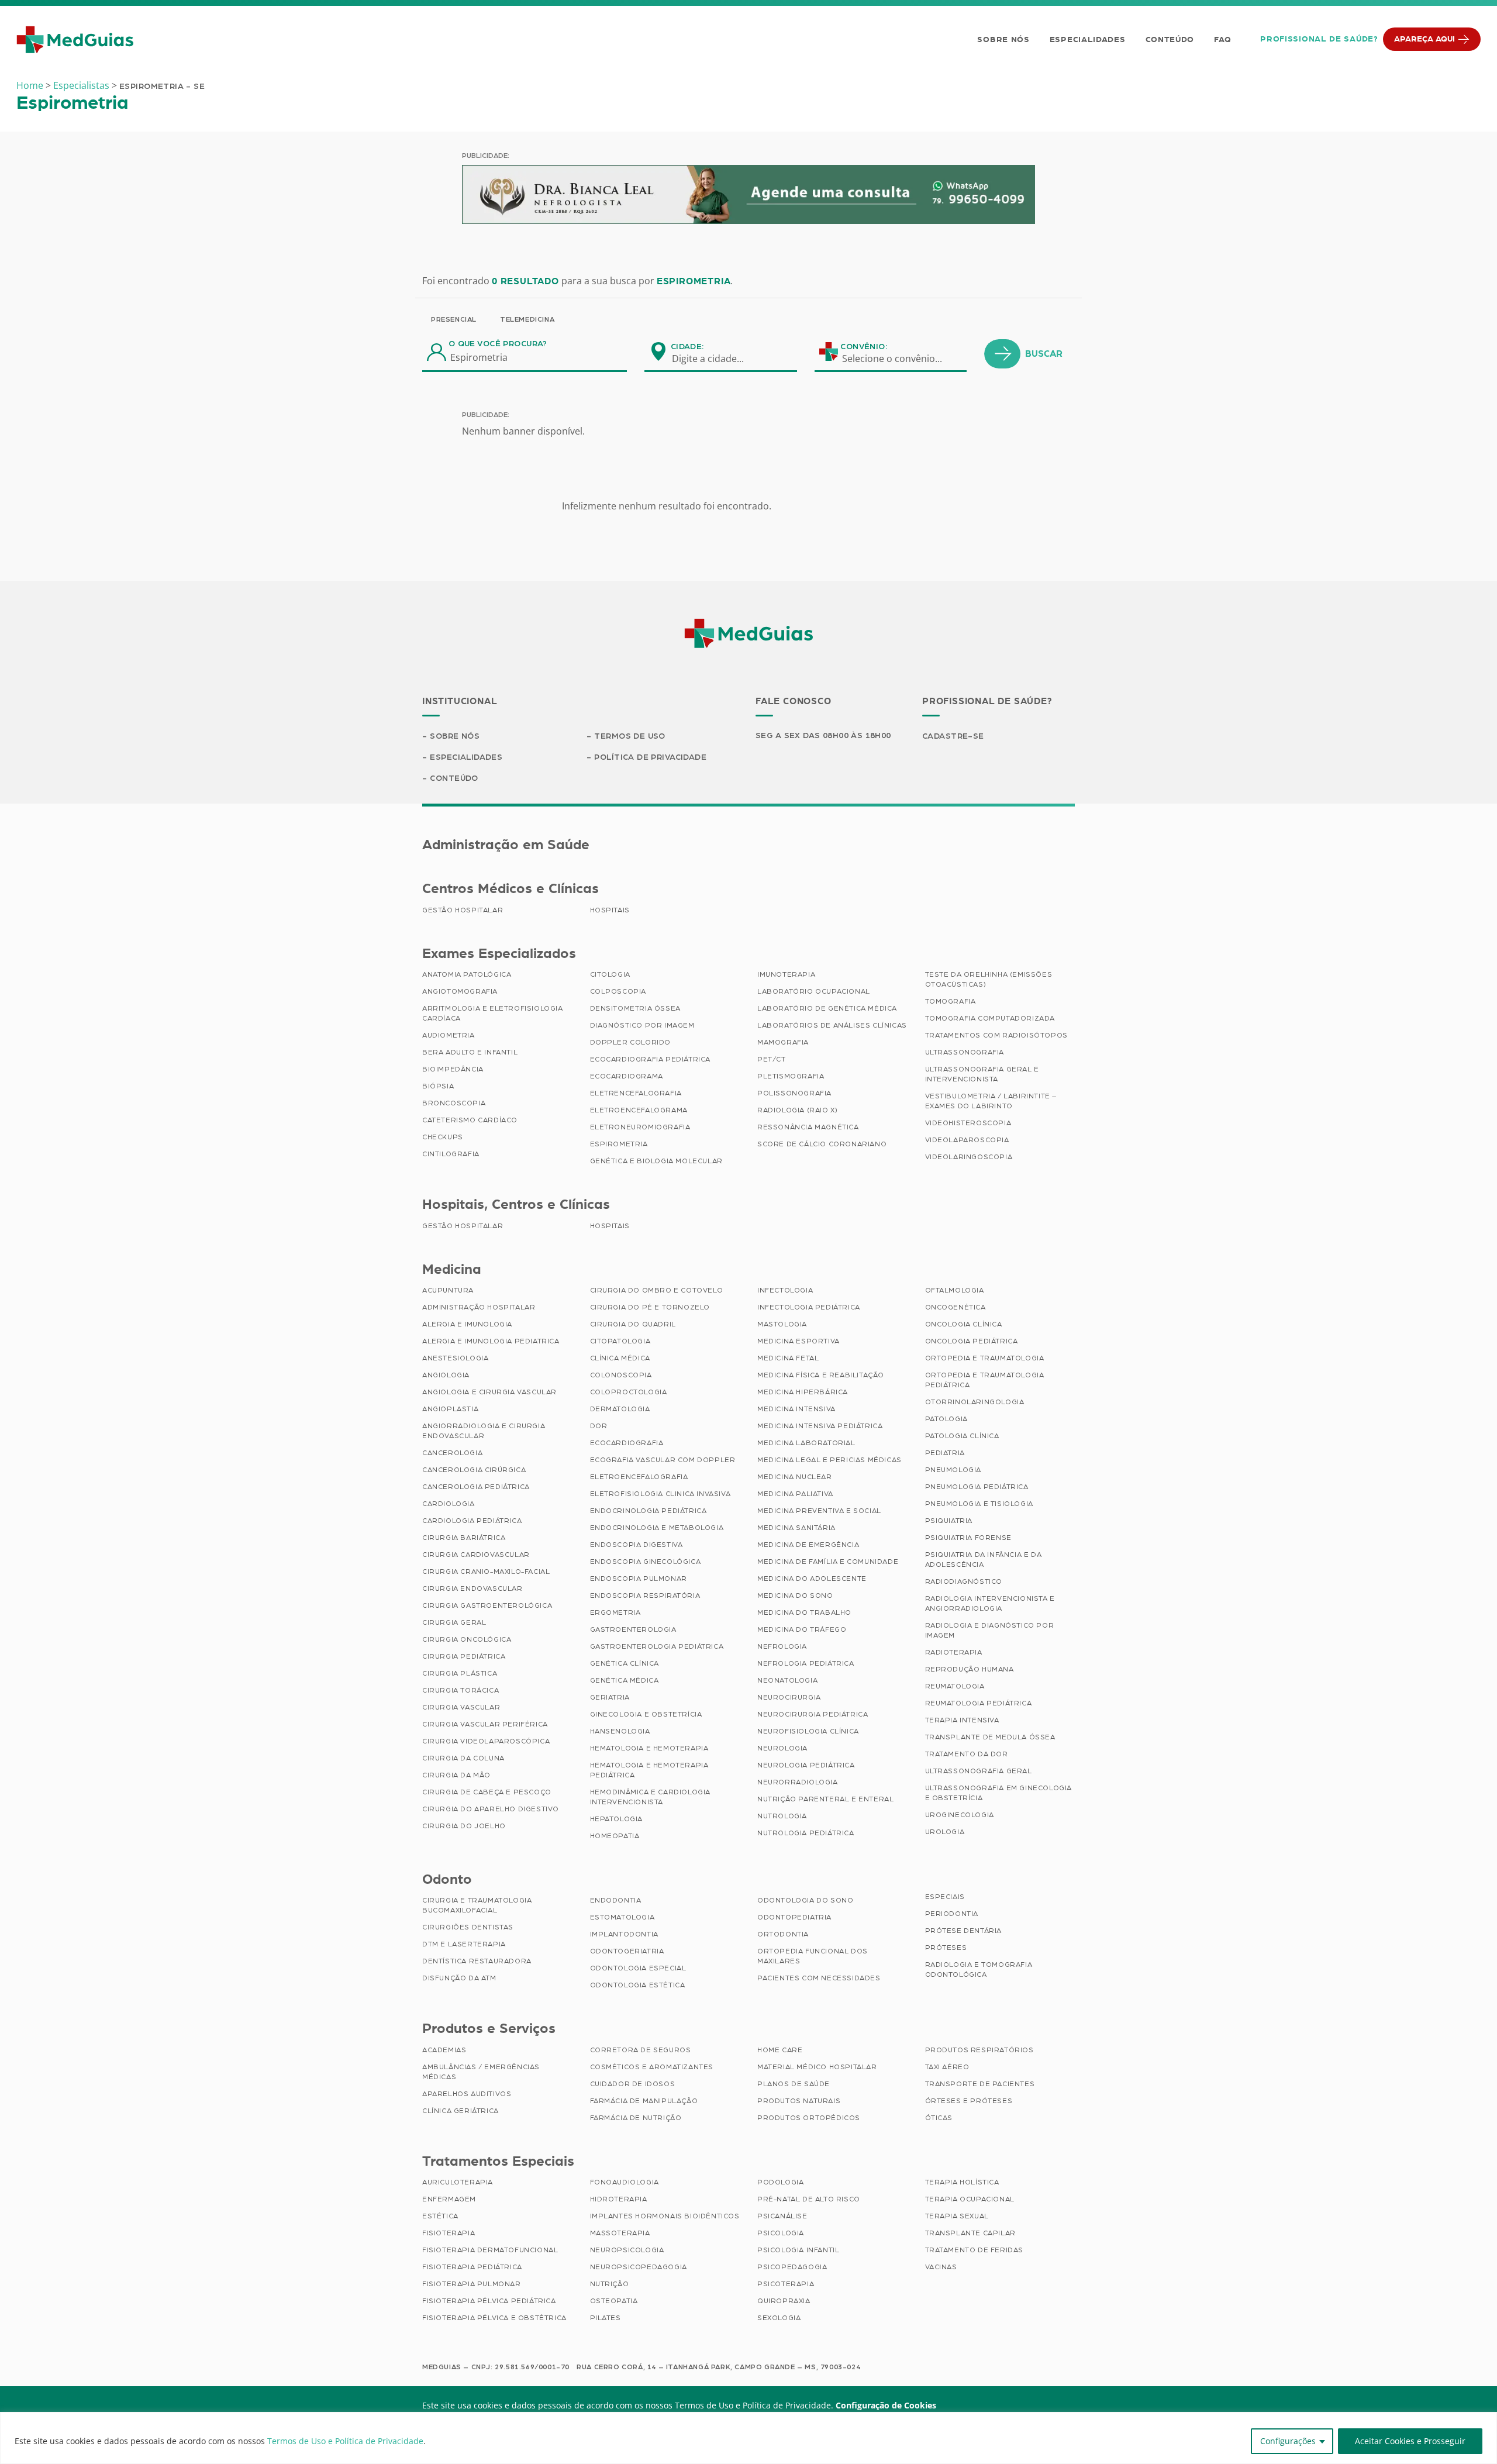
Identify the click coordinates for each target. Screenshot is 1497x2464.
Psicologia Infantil (798, 2250)
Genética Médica (625, 1680)
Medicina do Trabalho (804, 1612)
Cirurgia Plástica (460, 1673)
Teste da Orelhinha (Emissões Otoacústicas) (989, 979)
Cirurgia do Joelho (464, 1826)
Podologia (780, 2182)
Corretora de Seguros (641, 2050)
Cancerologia (452, 1453)
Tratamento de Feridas (975, 2250)
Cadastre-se (953, 736)
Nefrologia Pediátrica (806, 1663)
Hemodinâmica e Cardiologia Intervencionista (651, 1797)
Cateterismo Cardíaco (470, 1120)
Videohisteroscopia (968, 1123)
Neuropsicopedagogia (639, 2267)
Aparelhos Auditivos (467, 2094)
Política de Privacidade (650, 757)
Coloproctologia (629, 1392)
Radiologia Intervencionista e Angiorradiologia (990, 1603)
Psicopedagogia (792, 2267)
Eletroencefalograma (639, 1110)
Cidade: (687, 347)
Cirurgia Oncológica (467, 1639)
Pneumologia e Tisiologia (979, 1504)
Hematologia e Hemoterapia (649, 1748)
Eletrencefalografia (636, 1093)
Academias (444, 2050)
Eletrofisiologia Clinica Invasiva (660, 1494)
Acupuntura (448, 1290)
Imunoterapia (786, 974)
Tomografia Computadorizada (990, 1018)
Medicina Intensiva (796, 1409)
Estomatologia (622, 1917)
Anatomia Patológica (467, 974)
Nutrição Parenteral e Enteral (825, 1799)
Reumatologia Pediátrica (979, 1703)
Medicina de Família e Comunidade (828, 1562)
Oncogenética (956, 1307)
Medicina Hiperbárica (803, 1392)
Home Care (780, 2050)
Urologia (945, 1832)
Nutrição (610, 2284)
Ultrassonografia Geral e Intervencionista (982, 1074)
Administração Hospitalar (479, 1307)
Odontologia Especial (638, 1968)
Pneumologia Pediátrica (977, 1487)
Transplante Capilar (970, 2233)
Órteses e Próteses (969, 2101)
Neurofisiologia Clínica (808, 1731)
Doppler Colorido (631, 1042)
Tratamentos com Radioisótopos (996, 1035)
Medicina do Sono (795, 1595)
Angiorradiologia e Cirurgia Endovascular (484, 1431)
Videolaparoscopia (967, 1140)
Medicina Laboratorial (806, 1443)
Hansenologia (620, 1731)
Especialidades (1088, 40)
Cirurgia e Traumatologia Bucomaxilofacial (477, 1905)
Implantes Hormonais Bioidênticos (665, 2216)
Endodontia (616, 1900)
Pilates (606, 2318)
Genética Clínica (625, 1663)
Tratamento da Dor (967, 1754)
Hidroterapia (619, 2199)
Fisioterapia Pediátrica (472, 2267)
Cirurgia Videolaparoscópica (486, 1741)
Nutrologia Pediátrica (806, 1833)
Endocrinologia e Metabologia (657, 1528)
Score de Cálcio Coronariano (822, 1144)
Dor (599, 1426)
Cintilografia (451, 1154)
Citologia (610, 974)
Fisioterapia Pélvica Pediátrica (489, 2301)
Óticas (939, 2118)
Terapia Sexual (957, 2216)
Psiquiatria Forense (968, 1538)
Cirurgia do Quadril (633, 1324)
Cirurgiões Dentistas (468, 1927)
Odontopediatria (794, 1917)
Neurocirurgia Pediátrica (813, 1714)
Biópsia (438, 1086)
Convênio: (864, 347)
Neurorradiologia (798, 1782)
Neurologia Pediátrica (806, 1765)
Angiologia (446, 1375)
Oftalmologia (955, 1290)
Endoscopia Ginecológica (646, 1562)
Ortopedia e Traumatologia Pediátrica (985, 1380)
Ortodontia (783, 1934)
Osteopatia (614, 2301)
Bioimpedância (453, 1069)
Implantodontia (624, 1934)
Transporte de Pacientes (980, 2084)
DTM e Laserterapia (464, 1944)
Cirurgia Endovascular (472, 1588)
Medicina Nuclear (795, 1477)
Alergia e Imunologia (467, 1324)
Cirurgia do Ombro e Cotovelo (657, 1290)
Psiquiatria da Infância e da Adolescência (984, 1560)
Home (30, 85)
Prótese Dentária (964, 1931)
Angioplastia (450, 1409)
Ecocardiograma (627, 1076)
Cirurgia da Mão (456, 1775)
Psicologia (781, 2233)
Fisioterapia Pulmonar (472, 2284)
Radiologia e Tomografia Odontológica (979, 1970)
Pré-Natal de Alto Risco (809, 2199)
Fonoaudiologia (625, 2182)
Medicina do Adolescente (812, 1579)
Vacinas (941, 2267)
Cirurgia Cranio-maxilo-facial (486, 1572)
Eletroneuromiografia (640, 1127)
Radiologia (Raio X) (797, 1110)
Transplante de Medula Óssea (990, 1737)
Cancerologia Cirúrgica (474, 1470)
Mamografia (783, 1042)
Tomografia (951, 1001)
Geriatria (610, 1697)
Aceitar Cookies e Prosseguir (1410, 2441)
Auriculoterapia (458, 2182)
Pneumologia (953, 1470)
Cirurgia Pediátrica (464, 1656)
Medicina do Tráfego (802, 1629)
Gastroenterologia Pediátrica (657, 1646)
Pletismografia (791, 1076)
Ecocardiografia (627, 1443)
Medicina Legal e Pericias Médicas (829, 1460)
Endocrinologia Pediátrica (649, 1511)
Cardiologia (449, 1504)
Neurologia (782, 1748)
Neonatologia (787, 1680)
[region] (748, 2438)
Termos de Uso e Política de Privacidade (345, 2441)
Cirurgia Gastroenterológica (487, 1605)
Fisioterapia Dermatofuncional (490, 2250)
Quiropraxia (784, 2301)
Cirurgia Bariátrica (464, 1538)
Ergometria (615, 1612)
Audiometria (449, 1035)
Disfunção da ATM (459, 1978)
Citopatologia (620, 1341)
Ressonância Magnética (808, 1127)
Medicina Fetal (788, 1358)
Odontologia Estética (638, 1985)
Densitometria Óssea (635, 1008)
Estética (440, 2216)
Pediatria (945, 1453)
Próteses (946, 1948)
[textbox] (715, 359)
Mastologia (782, 1324)
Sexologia (779, 2318)
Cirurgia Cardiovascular (476, 1555)
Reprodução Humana (970, 1669)
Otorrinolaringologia (975, 1402)
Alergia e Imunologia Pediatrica (491, 1341)
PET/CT (772, 1059)
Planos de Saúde (794, 2084)
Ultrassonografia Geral (979, 1771)
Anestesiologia (455, 1358)
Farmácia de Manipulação (644, 2101)
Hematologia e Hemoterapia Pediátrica (649, 1770)
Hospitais (610, 910)
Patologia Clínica (962, 1436)
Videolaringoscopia (969, 1157)
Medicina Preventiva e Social (819, 1511)
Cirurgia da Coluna (463, 1758)
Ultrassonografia (965, 1052)
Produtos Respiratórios (979, 2050)
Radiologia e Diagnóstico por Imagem (990, 1630)
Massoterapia (620, 2233)
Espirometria (619, 1144)
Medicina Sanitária (796, 1528)
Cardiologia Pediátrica (472, 1521)
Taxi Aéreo (947, 2067)
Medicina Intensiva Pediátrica (820, 1426)
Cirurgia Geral (454, 1622)
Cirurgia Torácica (461, 1690)
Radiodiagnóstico (964, 1581)
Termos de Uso (630, 736)
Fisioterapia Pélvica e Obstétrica (494, 2318)
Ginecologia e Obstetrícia (646, 1714)
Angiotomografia (460, 991)
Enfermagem (449, 2199)
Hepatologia (617, 1819)
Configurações (1288, 2441)
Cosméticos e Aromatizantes (652, 2067)
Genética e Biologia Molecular (656, 1161)
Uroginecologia (960, 1815)
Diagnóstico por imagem (642, 1025)
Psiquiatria (949, 1521)
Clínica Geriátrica (461, 2111)
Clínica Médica (620, 1358)
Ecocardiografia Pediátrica (651, 1059)
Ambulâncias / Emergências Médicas (481, 2072)
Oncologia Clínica (964, 1324)
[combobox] (715, 359)
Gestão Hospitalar (463, 910)
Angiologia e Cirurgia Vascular (489, 1392)
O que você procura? (498, 344)
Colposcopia (618, 991)
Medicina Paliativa (795, 1494)
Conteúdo (1170, 40)
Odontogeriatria (627, 1951)
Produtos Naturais (799, 2101)
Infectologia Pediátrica (809, 1307)
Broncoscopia (454, 1103)
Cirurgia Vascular (461, 1707)
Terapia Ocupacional (970, 2199)
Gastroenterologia (633, 1629)
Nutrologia (782, 1816)
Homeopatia (615, 1836)
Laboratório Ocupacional (814, 991)
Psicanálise (782, 2216)
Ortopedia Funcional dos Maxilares (813, 1956)
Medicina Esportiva (798, 1341)
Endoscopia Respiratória (645, 1595)
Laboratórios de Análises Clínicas (832, 1025)
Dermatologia (620, 1409)
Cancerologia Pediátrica (476, 1487)
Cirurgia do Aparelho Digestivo (491, 1809)
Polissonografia (794, 1093)
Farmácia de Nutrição (636, 2118)
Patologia (946, 1419)
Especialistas (81, 85)
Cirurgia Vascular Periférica (485, 1724)
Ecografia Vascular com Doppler (663, 1460)
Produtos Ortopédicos (809, 2118)
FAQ (1222, 40)
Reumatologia (955, 1686)
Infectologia (785, 1290)
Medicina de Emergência (808, 1545)
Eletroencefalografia (639, 1477)
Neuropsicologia (627, 2250)
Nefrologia (782, 1646)
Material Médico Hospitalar (817, 2067)
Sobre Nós (1003, 40)
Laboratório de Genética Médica (827, 1008)
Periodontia (952, 1914)
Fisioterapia (449, 2233)
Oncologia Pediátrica (972, 1341)
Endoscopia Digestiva (637, 1545)
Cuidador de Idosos (633, 2084)
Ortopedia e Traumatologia (985, 1358)
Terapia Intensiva (962, 1720)
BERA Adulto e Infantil (470, 1052)
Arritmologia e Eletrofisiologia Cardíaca (493, 1013)
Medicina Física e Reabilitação (821, 1375)
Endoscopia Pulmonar (639, 1579)
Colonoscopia (621, 1375)
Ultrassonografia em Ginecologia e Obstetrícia (999, 1793)
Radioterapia (954, 1652)
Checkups (443, 1137)
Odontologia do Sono (805, 1900)
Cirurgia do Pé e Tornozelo (650, 1307)
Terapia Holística (962, 2182)
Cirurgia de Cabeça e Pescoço (487, 1792)
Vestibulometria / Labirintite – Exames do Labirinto (991, 1101)
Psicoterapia (786, 2284)
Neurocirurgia (789, 1697)
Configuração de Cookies (886, 2405)
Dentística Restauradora (477, 1961)
